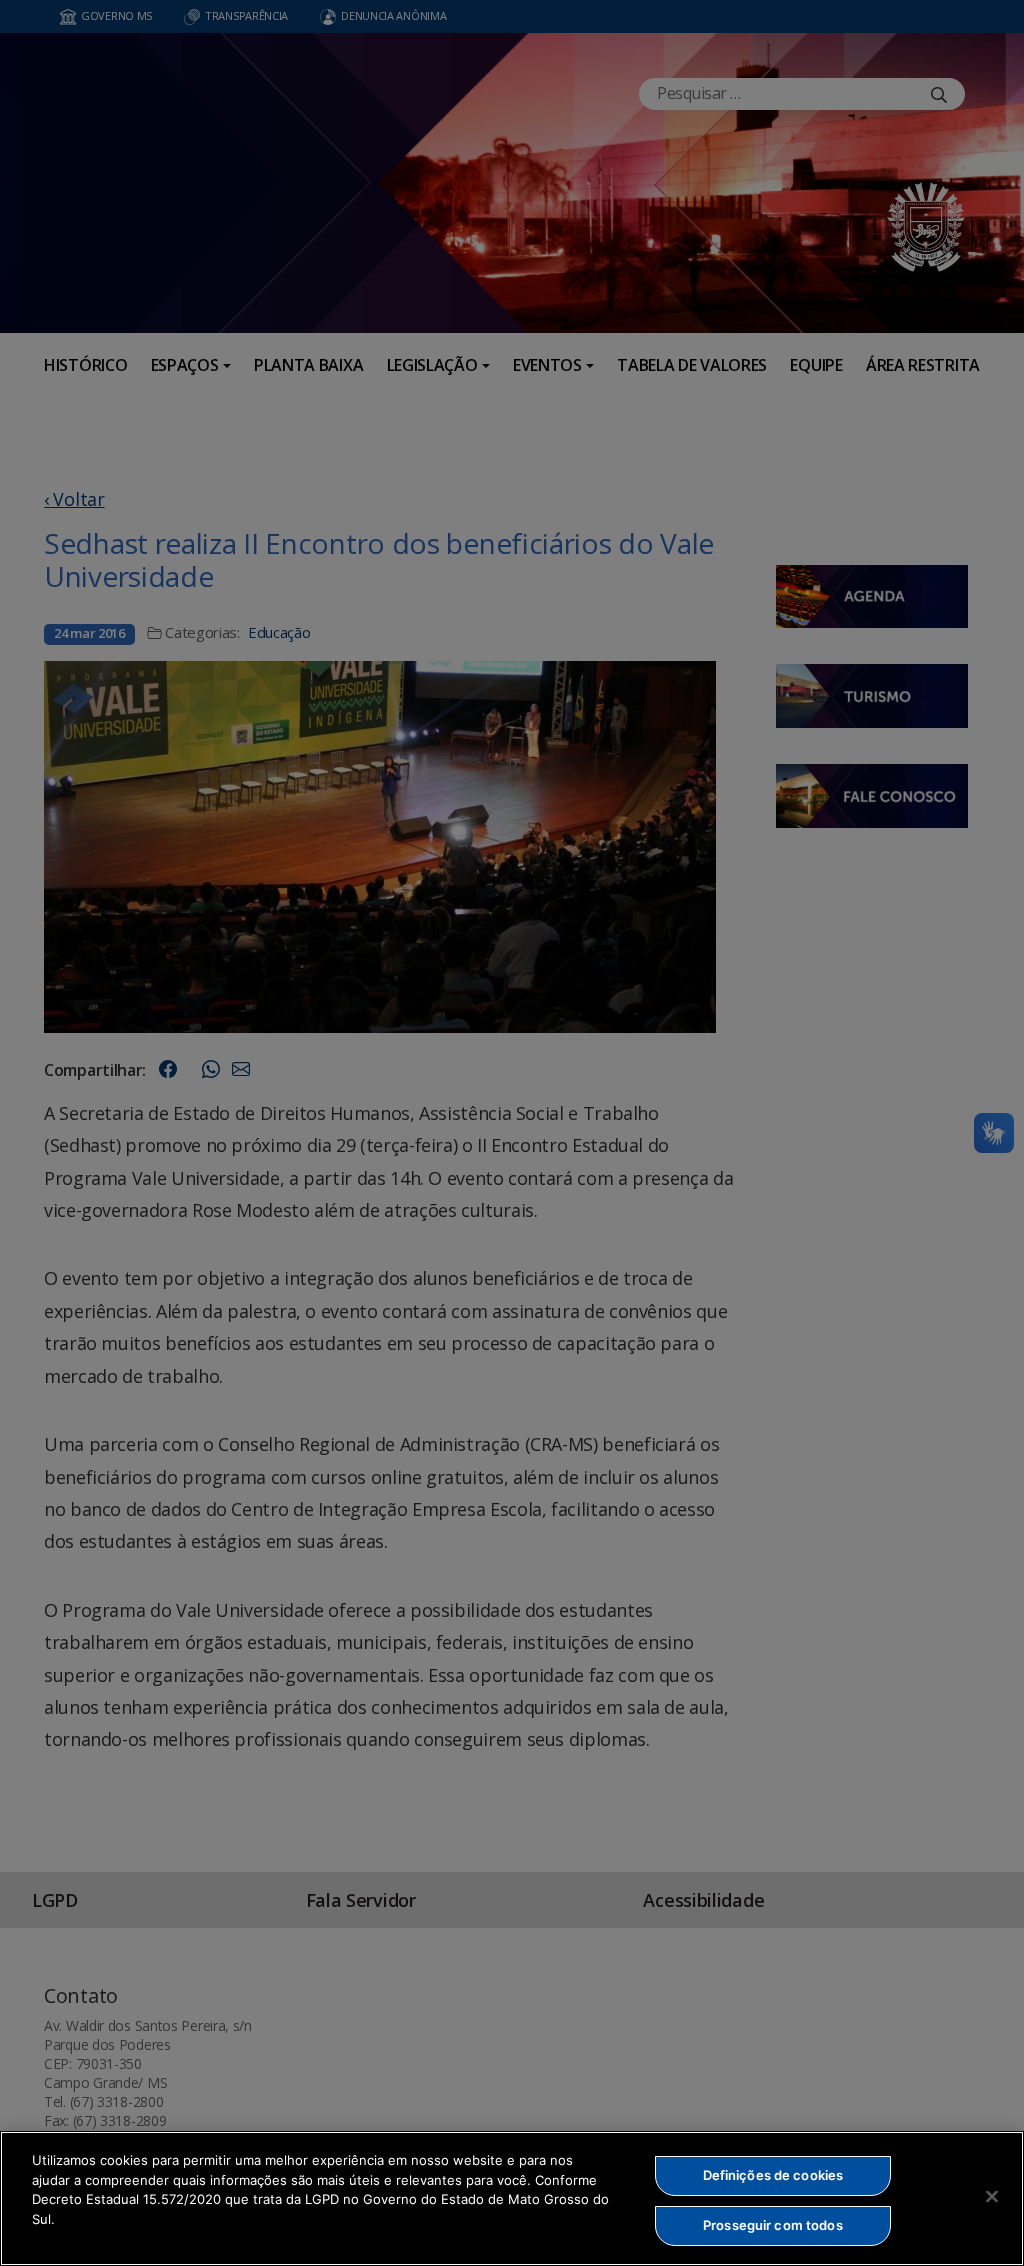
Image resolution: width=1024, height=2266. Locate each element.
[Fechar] (992, 2196)
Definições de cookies (773, 2175)
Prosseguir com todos (773, 2225)
